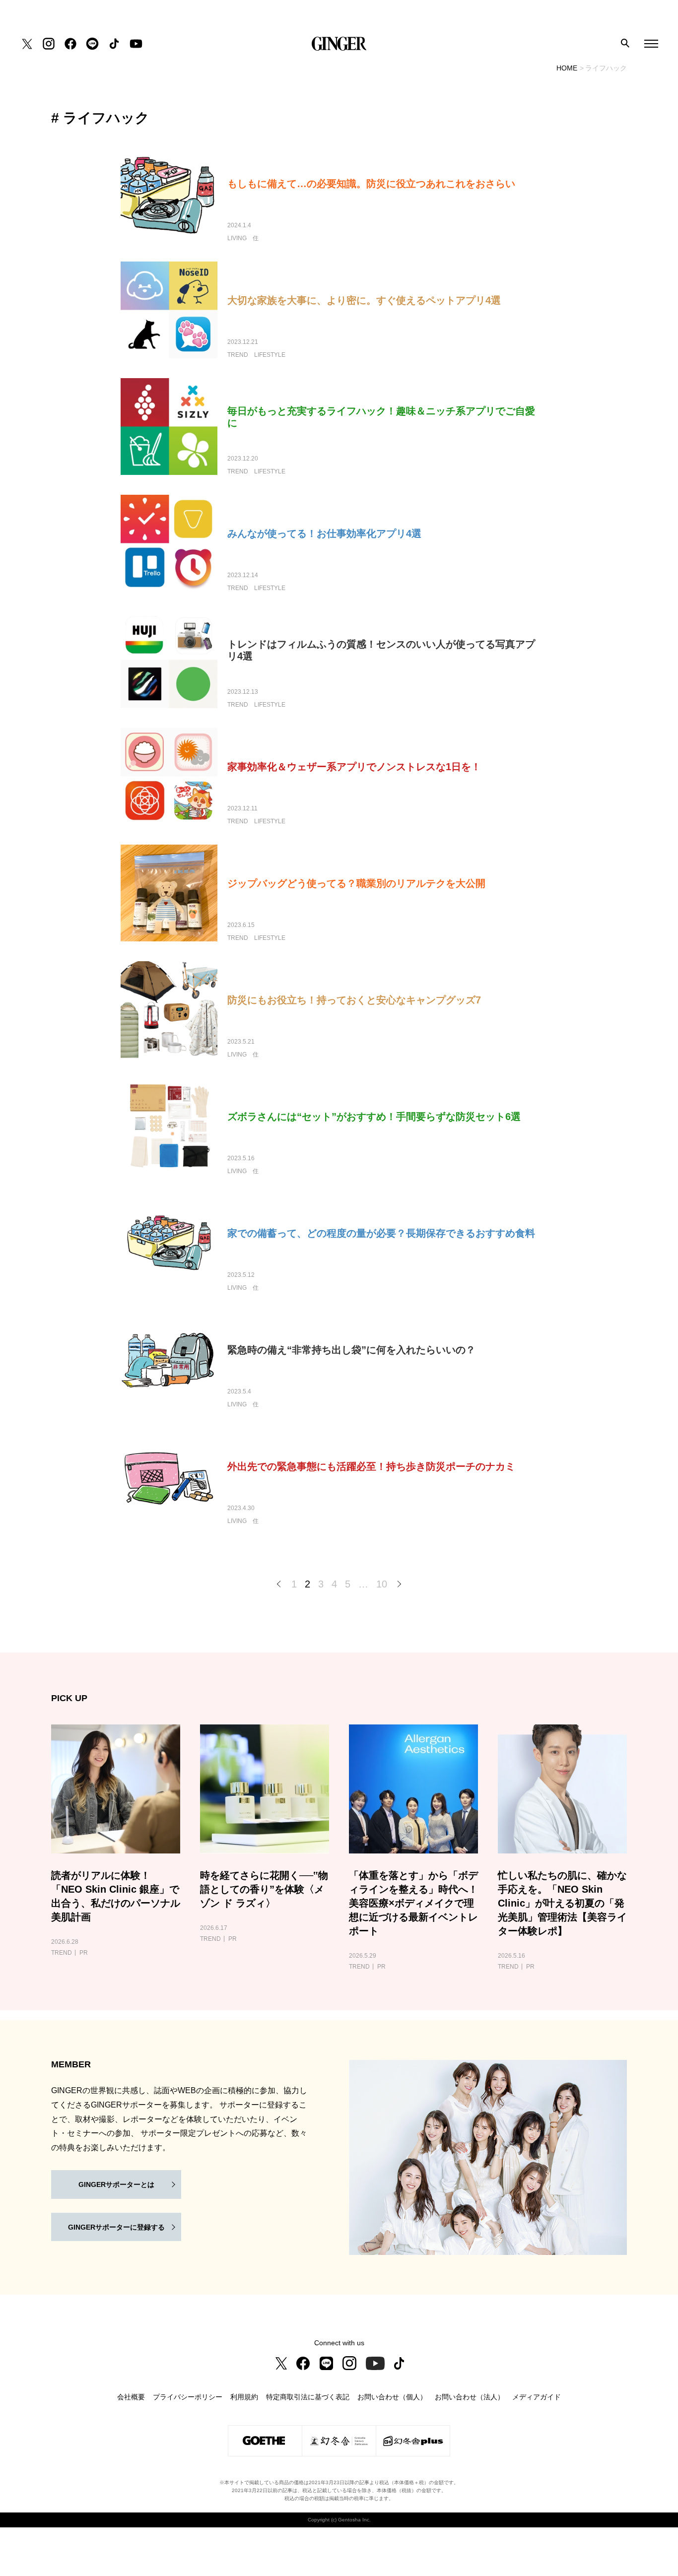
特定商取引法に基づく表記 (308, 2397)
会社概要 (131, 2397)
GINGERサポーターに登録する (116, 2227)
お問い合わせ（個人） (392, 2397)
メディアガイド (537, 2397)
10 (382, 1584)
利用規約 (244, 2397)
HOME (567, 68)
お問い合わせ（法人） (470, 2397)
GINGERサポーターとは (116, 2184)
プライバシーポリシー (188, 2397)
